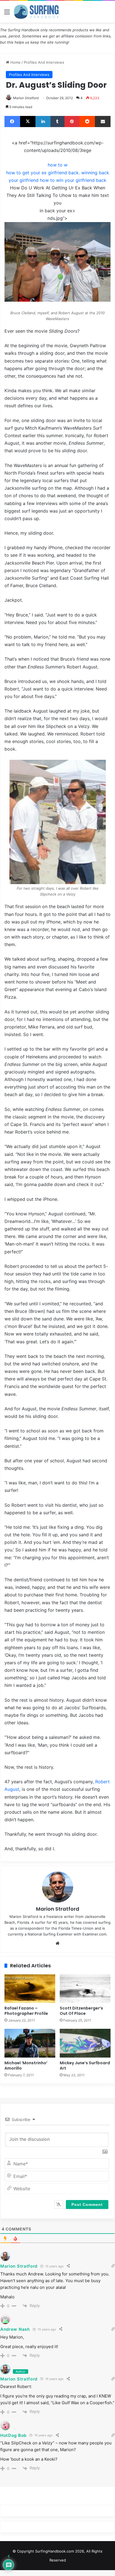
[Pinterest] (72, 122)
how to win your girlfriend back (73, 180)
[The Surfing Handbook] (36, 12)
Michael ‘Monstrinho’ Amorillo (26, 2066)
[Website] (57, 1943)
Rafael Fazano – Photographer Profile (26, 2011)
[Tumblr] (57, 122)
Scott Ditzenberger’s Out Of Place (81, 2011)
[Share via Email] (103, 122)
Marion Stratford (26, 98)
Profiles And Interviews (44, 62)
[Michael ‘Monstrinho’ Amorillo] (30, 2043)
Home (15, 62)
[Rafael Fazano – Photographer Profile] (30, 1989)
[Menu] (7, 14)
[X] (28, 122)
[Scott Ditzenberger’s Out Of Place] (85, 1989)
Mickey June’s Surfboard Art (85, 2066)
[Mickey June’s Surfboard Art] (85, 2043)
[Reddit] (87, 122)
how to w (58, 165)
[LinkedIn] (43, 122)
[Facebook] (12, 122)
